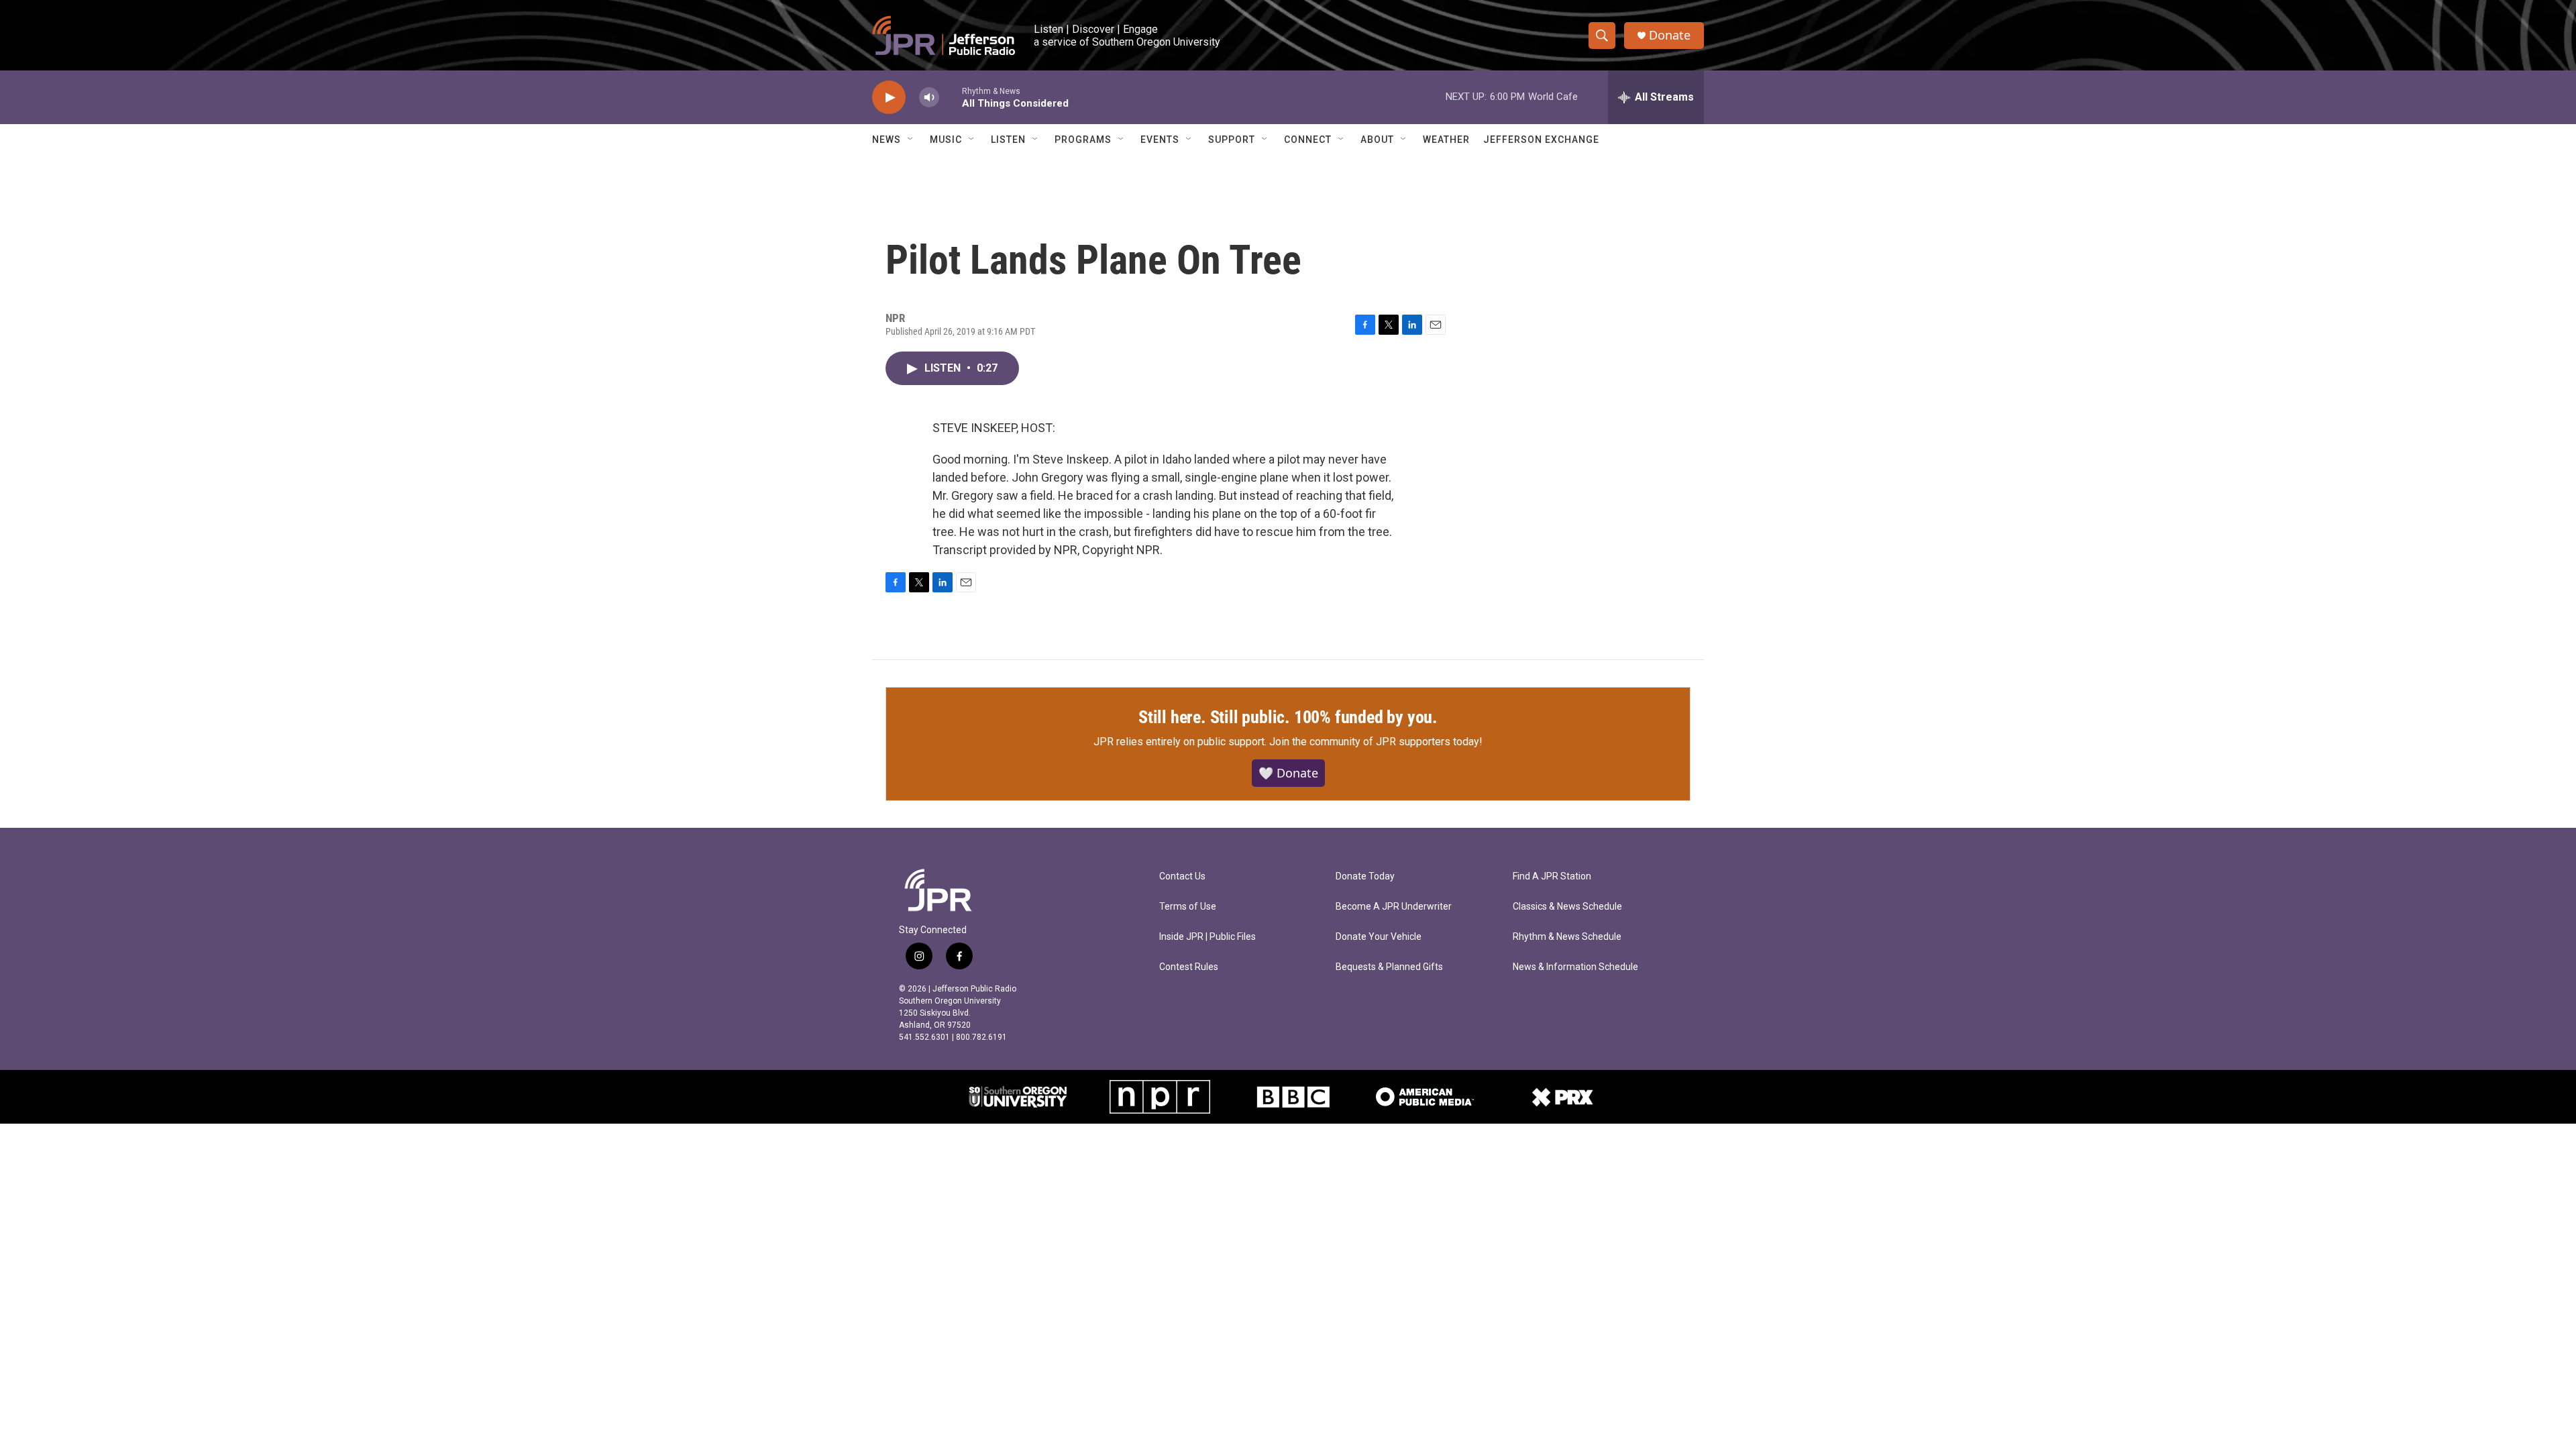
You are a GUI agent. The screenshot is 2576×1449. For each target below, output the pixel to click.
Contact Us (1182, 876)
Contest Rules (1189, 967)
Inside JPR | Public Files (1207, 937)
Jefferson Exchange (1541, 140)
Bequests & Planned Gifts (1389, 967)
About (1377, 140)
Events (1160, 140)
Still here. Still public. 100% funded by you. (1288, 717)
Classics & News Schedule (1567, 907)
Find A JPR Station (1552, 876)
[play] (889, 98)
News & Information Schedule (1575, 967)
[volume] (929, 98)
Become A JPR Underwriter (1394, 907)
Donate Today (1365, 876)
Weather (1446, 140)
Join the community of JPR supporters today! (1376, 742)
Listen (1008, 140)
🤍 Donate (1288, 773)
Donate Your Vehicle (1379, 937)
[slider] (951, 97)
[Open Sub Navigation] (911, 140)
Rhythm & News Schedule (1567, 937)
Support (1232, 140)
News (887, 140)
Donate (1670, 35)
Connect (1308, 140)
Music (946, 140)
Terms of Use (1188, 907)
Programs (1083, 140)
